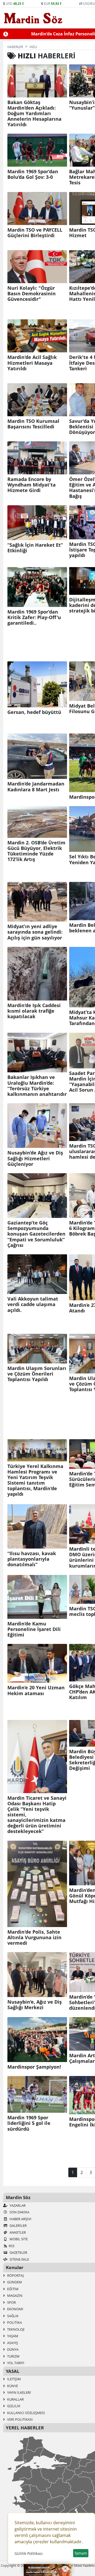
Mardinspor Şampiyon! (34, 2067)
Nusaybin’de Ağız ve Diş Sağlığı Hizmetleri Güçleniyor (35, 1158)
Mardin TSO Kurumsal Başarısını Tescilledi (33, 424)
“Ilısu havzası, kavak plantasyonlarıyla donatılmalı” (32, 1559)
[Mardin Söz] (33, 18)
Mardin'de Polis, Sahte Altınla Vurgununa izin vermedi (34, 1937)
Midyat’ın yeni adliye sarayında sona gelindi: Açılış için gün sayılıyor (35, 932)
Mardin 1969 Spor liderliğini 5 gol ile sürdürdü (29, 2123)
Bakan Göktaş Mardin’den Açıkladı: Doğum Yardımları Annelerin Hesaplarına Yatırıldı (34, 114)
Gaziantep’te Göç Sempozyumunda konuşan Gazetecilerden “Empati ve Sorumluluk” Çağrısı (36, 1234)
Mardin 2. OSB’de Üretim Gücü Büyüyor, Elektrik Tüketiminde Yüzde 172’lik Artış (36, 851)
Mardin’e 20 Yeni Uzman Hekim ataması (36, 1690)
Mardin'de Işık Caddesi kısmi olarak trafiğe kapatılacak (34, 1011)
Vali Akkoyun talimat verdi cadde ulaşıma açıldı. (33, 1304)
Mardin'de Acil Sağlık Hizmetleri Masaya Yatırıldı (32, 363)
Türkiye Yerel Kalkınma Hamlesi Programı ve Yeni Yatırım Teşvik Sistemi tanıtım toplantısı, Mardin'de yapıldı (35, 1480)
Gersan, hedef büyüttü (34, 712)
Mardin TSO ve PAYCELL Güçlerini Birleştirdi (35, 233)
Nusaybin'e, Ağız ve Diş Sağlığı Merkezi (35, 2005)
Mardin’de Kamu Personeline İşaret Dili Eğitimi (34, 1629)
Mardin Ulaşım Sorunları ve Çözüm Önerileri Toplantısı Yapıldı (37, 1374)
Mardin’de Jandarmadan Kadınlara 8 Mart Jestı (36, 787)
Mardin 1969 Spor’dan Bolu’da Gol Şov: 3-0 (33, 174)
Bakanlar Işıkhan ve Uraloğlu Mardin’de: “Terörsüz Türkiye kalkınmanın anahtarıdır (37, 1086)
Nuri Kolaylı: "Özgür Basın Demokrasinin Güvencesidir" (32, 294)
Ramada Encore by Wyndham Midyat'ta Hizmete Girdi (32, 485)
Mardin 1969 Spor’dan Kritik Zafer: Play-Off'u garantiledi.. (34, 617)
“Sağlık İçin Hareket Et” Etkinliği (35, 548)
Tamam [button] (81, 2553)
